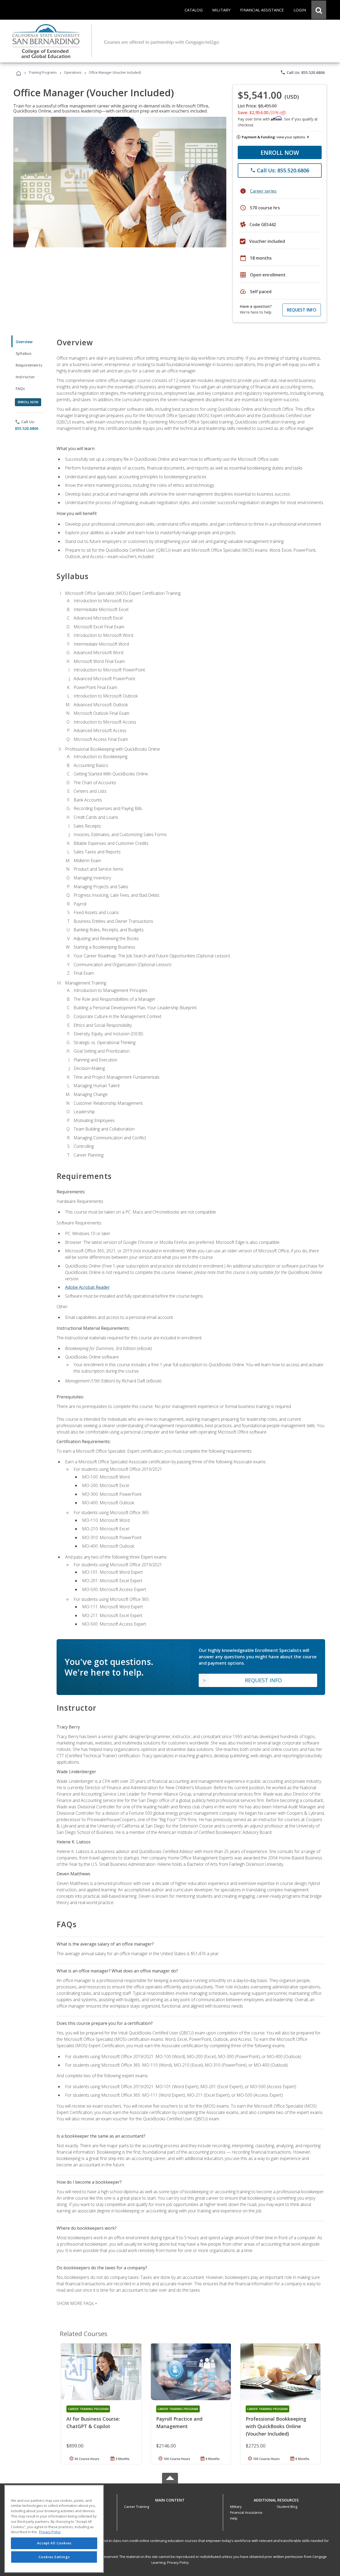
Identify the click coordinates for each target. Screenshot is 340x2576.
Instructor (25, 377)
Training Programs (43, 72)
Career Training (137, 2507)
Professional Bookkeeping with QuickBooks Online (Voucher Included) (276, 2426)
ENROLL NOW (280, 152)
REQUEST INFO (302, 310)
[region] (54, 2529)
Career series (263, 191)
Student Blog (287, 2507)
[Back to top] (170, 2499)
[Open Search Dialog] (319, 10)
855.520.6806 (27, 428)
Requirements (29, 365)
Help (234, 2518)
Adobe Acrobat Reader (87, 1287)
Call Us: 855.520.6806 (302, 72)
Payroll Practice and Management (179, 2423)
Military (236, 2507)
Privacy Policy (178, 2562)
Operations (73, 72)
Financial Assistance (246, 2512)
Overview (24, 342)
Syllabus (24, 353)
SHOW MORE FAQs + (77, 2303)
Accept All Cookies (54, 2543)
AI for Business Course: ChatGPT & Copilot (93, 2423)
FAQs (20, 389)
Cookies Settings (54, 2557)
